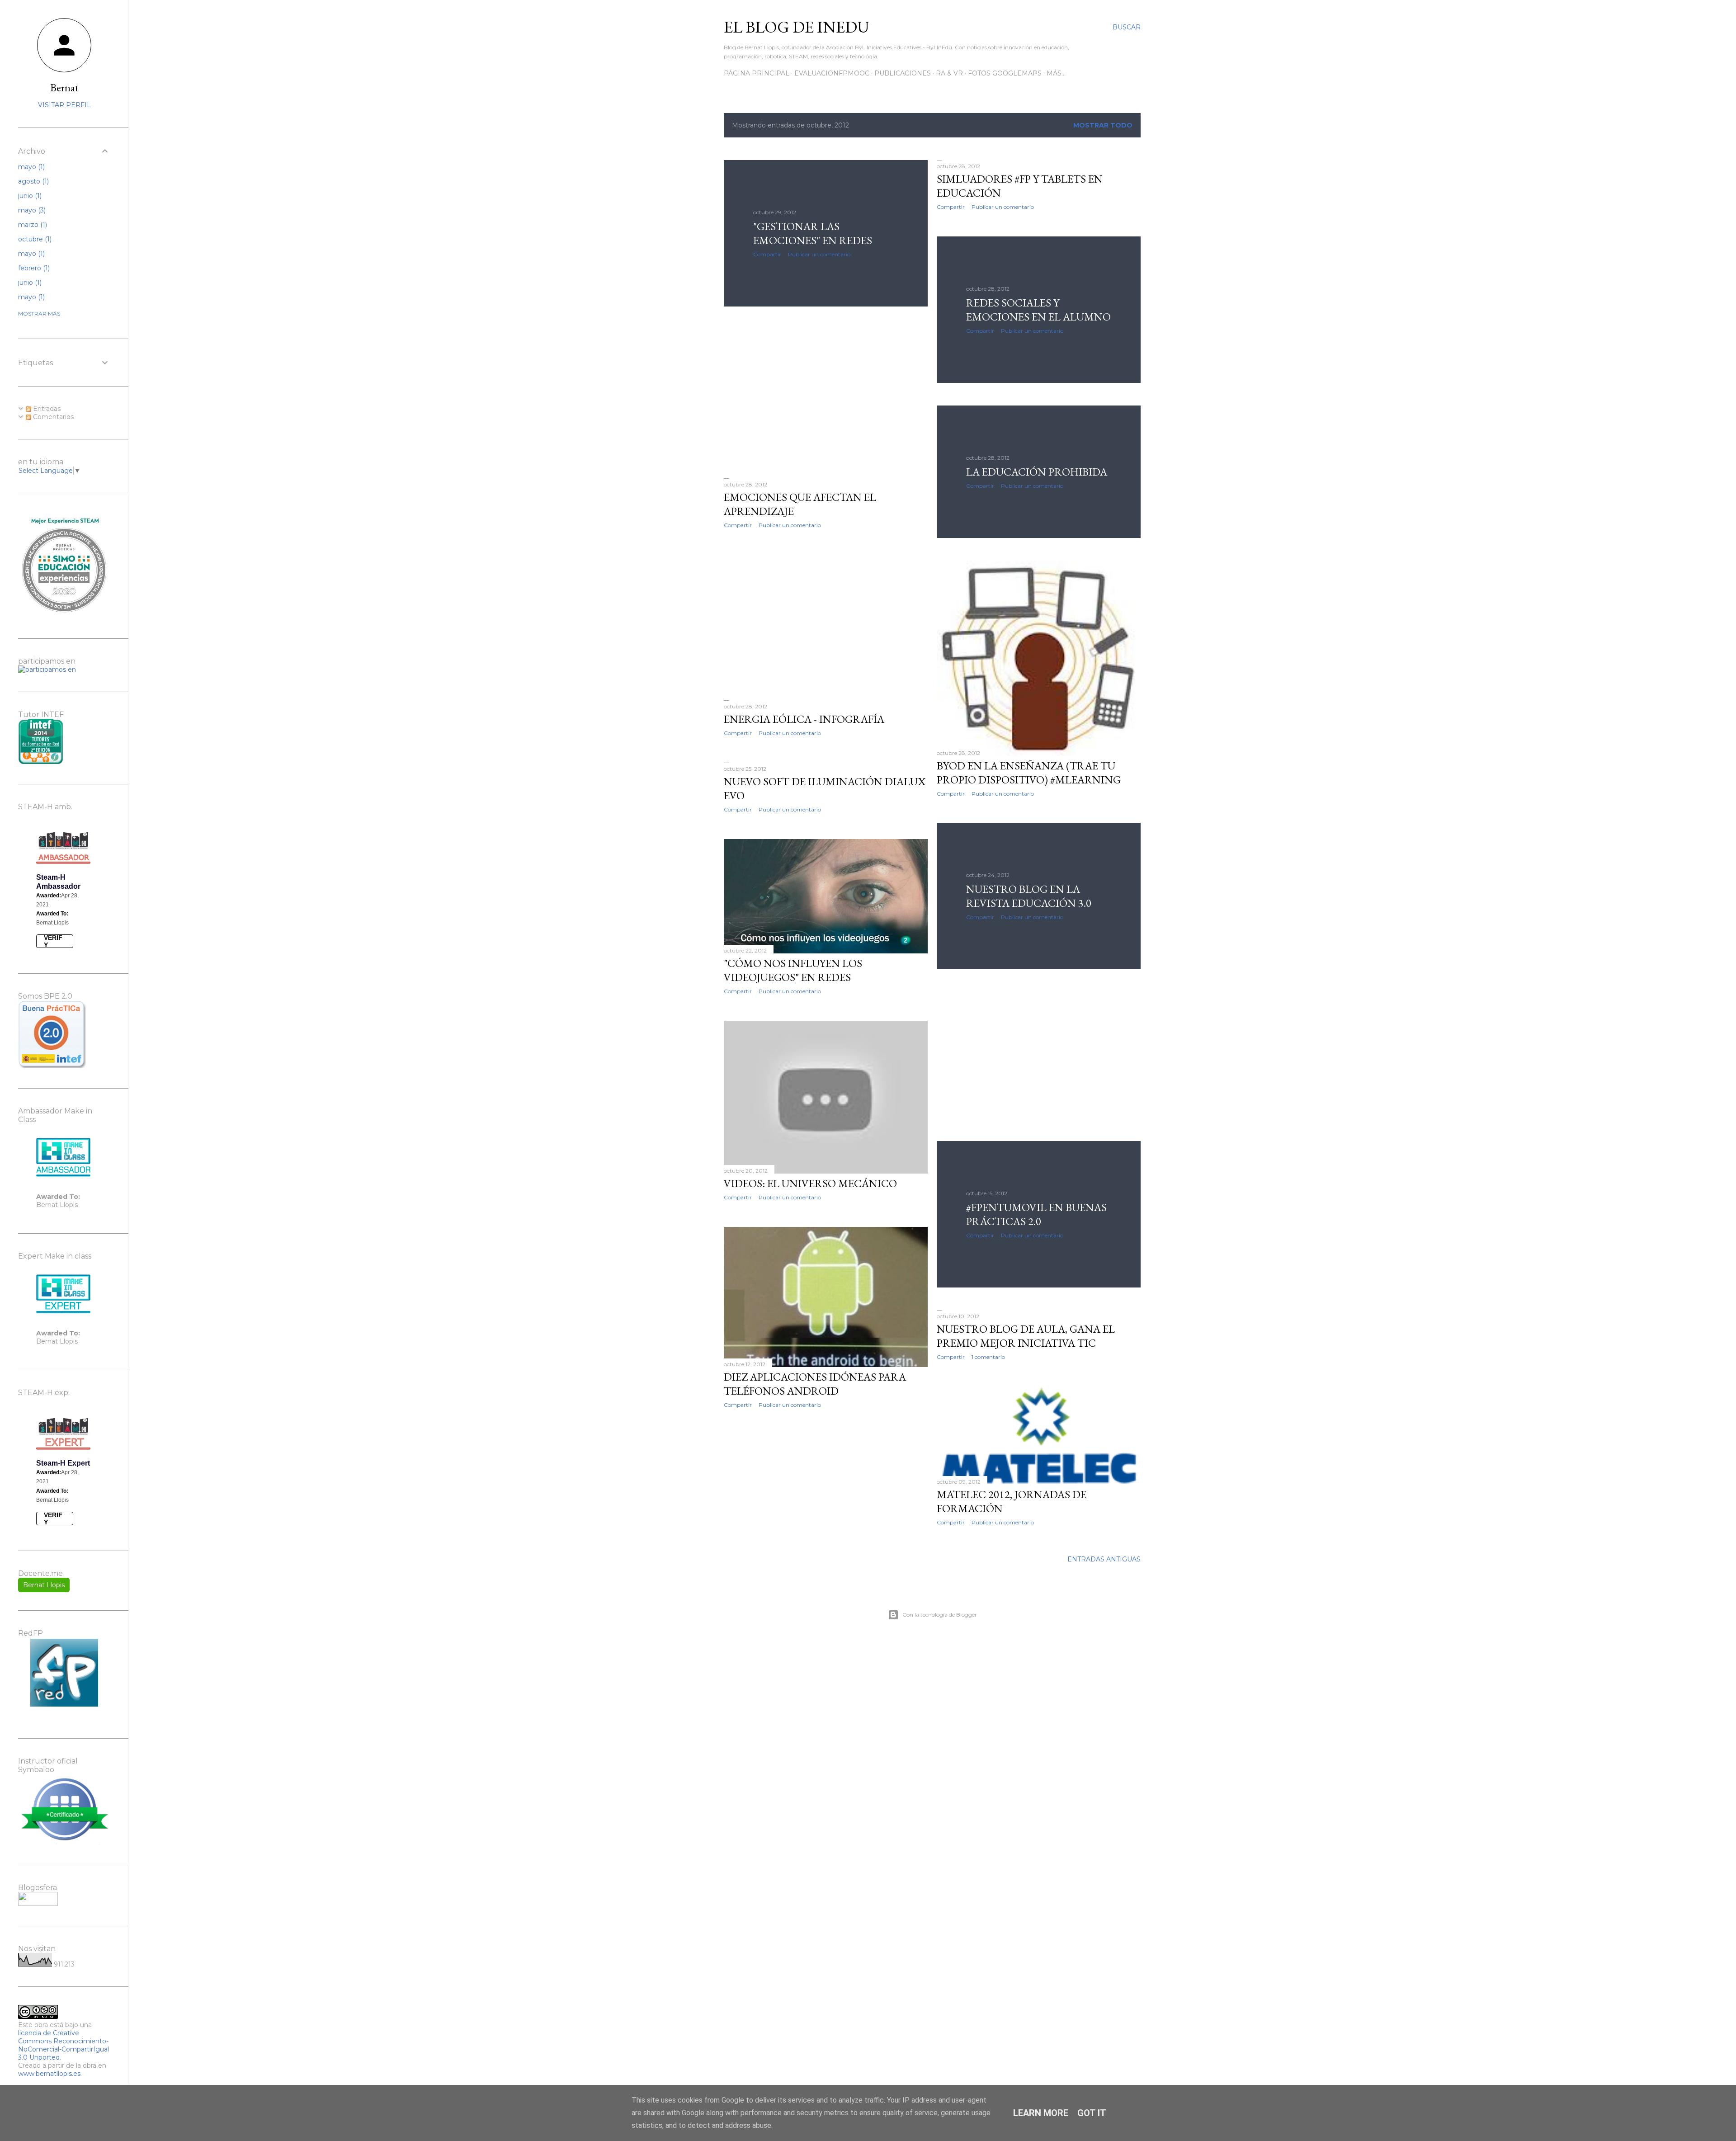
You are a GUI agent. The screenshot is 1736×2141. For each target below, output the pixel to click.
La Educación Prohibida (1037, 472)
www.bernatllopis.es (49, 2074)
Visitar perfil (64, 105)
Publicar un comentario (819, 254)
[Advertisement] (826, 392)
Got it (1092, 2113)
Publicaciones (903, 73)
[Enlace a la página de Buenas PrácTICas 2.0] (52, 1066)
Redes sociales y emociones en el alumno (1038, 310)
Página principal (757, 73)
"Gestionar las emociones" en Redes (813, 233)
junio (29, 196)
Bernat (64, 87)
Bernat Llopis (44, 1585)
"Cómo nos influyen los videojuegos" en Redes (793, 970)
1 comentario (988, 1357)
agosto (33, 181)
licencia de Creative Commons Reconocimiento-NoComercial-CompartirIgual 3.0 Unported (64, 2045)
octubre (34, 239)
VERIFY (53, 941)
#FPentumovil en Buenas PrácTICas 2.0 (1036, 1214)
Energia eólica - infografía (804, 719)
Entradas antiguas (1104, 1559)
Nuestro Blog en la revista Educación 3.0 (1029, 896)
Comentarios (52, 417)
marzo (32, 225)
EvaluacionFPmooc (832, 73)
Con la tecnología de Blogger (940, 1615)
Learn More (1041, 2113)
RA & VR (949, 73)
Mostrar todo (1103, 125)
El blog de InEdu (797, 27)
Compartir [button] (767, 254)
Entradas (46, 409)
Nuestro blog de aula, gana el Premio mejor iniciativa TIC (1026, 1336)
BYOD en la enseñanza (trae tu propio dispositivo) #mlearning (1029, 773)
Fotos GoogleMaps (1005, 73)
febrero (33, 268)
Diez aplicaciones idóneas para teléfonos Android (815, 1384)
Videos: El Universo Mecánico (810, 1183)
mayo (31, 167)
